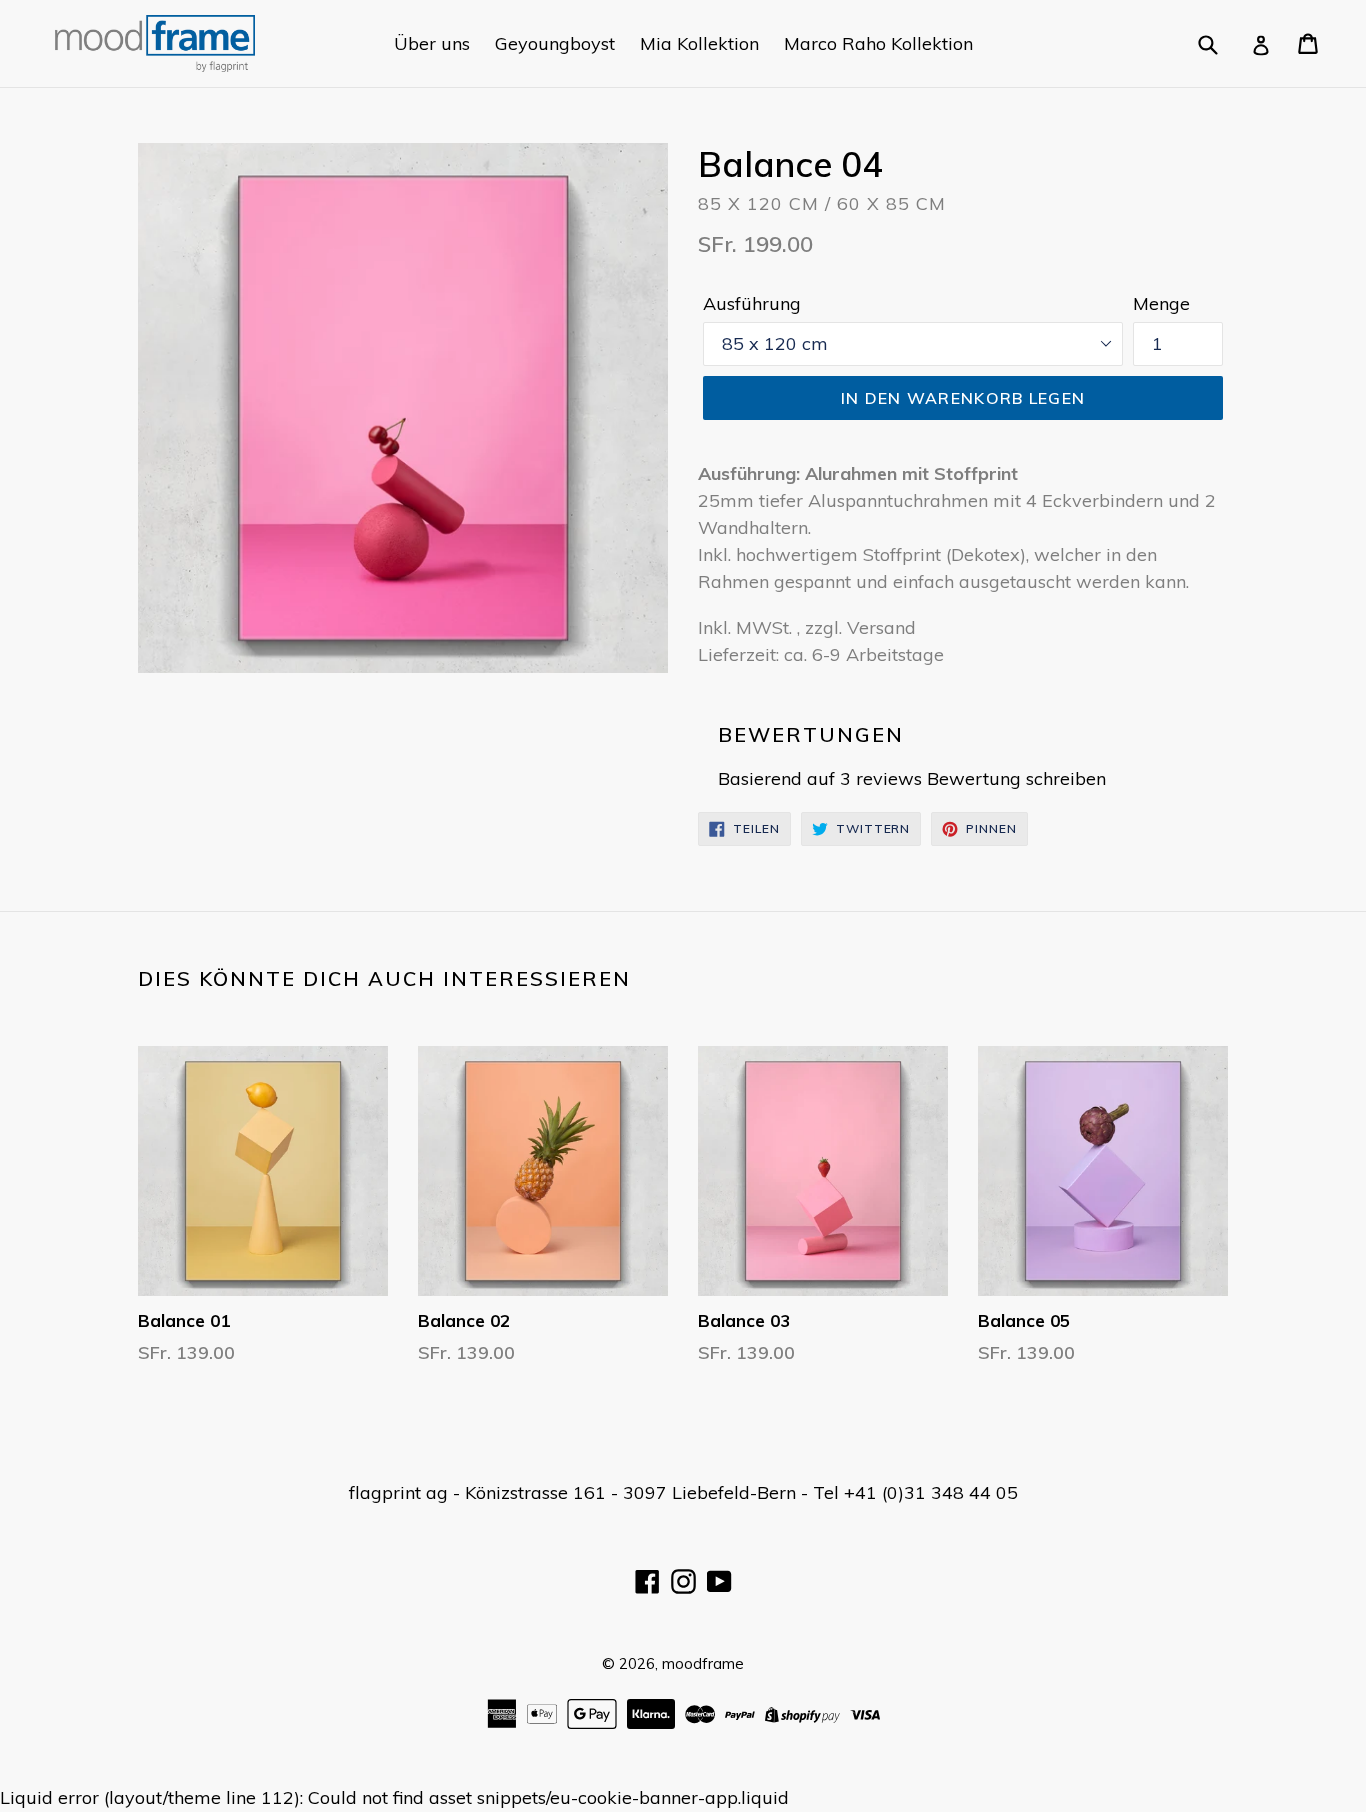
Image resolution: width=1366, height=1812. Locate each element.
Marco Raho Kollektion (878, 43)
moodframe (703, 1663)
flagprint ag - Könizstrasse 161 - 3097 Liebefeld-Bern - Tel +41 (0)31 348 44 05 (683, 1492)
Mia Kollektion (699, 43)
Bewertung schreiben (1016, 778)
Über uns (432, 43)
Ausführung (752, 303)
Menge (1161, 303)
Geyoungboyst (555, 43)
